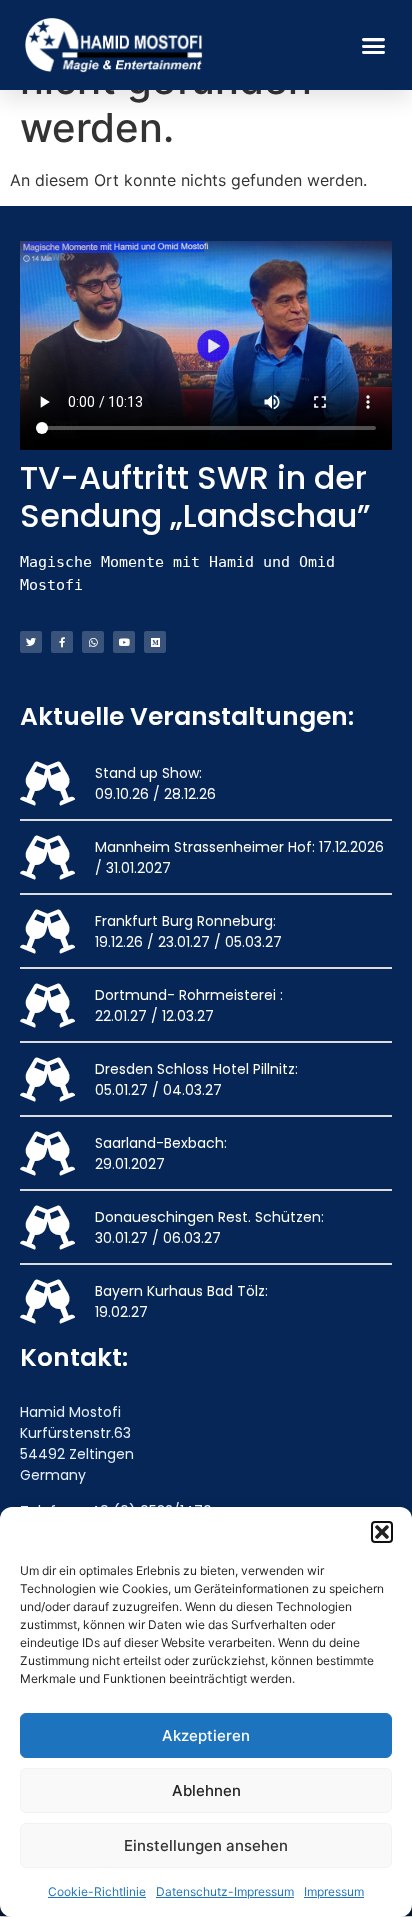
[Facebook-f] (62, 642)
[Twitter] (31, 642)
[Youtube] (124, 642)
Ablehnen (206, 1790)
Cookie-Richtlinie (97, 1891)
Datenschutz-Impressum (225, 1891)
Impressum (334, 1891)
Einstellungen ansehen (206, 1845)
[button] (382, 1532)
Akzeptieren (206, 1735)
